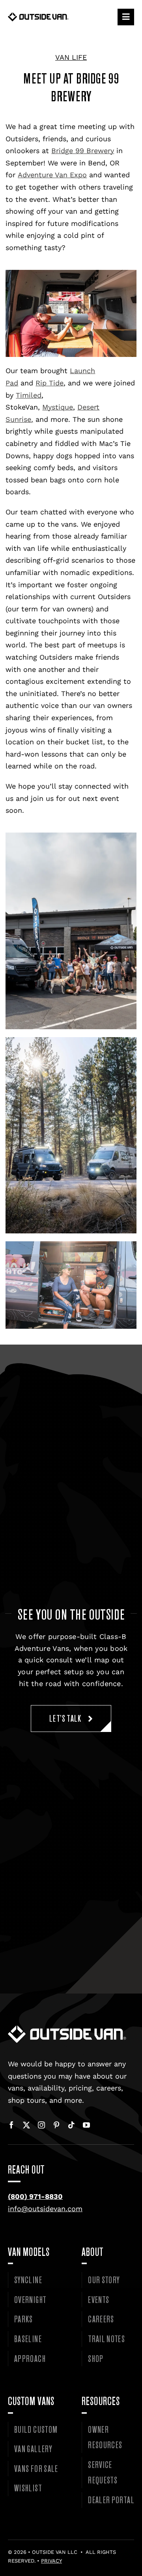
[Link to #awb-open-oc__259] (126, 17)
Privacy (51, 2561)
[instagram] (41, 2125)
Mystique (58, 407)
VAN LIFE (71, 57)
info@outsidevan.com (45, 2209)
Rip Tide (50, 383)
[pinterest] (56, 2125)
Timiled (29, 395)
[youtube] (86, 2125)
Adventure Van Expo (52, 175)
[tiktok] (71, 2125)
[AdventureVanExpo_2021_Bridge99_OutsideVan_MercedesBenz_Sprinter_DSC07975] (67, 2029)
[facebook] (11, 2125)
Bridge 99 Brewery (83, 151)
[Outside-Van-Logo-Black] (38, 16)
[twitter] (26, 2125)
